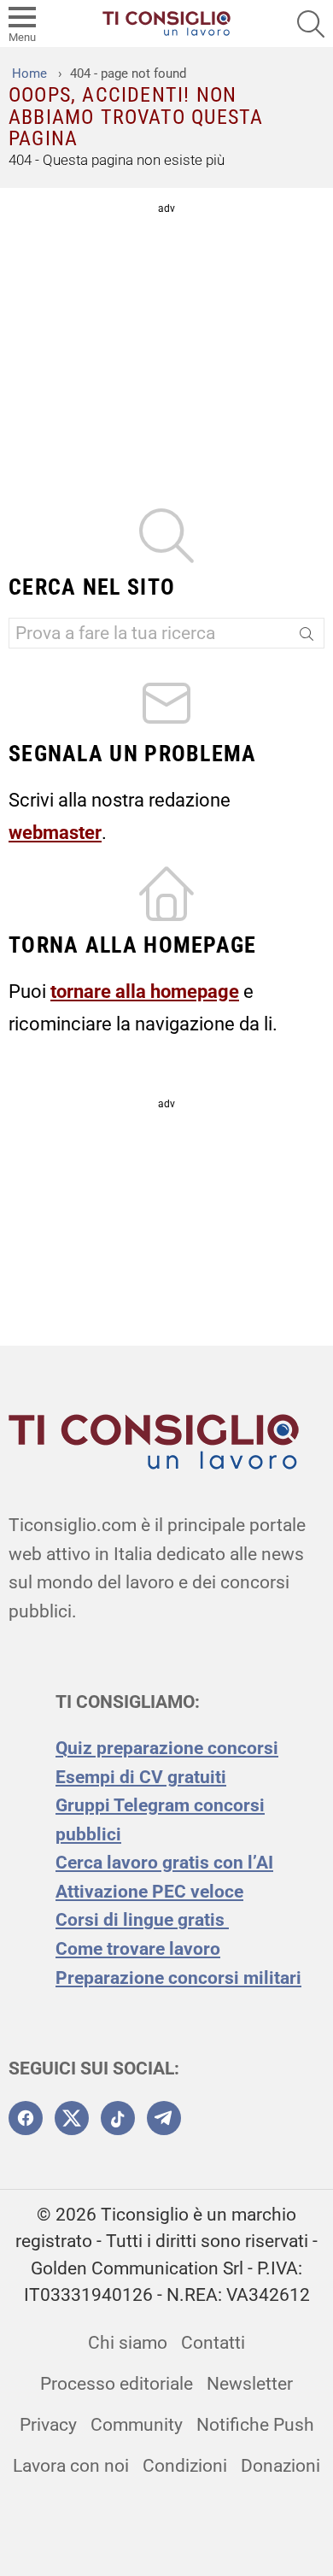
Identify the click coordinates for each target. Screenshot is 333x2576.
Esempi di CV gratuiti (141, 1777)
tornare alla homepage (145, 991)
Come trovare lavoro (138, 1949)
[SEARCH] (311, 24)
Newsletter (250, 2384)
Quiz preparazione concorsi (167, 1748)
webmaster (55, 832)
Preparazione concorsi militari (178, 1978)
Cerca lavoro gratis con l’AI (164, 1863)
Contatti (213, 2343)
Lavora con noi (71, 2466)
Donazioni (280, 2466)
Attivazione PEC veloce (149, 1892)
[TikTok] (118, 2118)
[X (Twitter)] (72, 2118)
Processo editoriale (117, 2384)
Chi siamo (128, 2343)
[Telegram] (164, 2118)
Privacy (48, 2425)
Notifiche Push (255, 2425)
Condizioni (185, 2466)
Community (137, 2425)
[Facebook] (26, 2118)
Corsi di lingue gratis (142, 1920)
